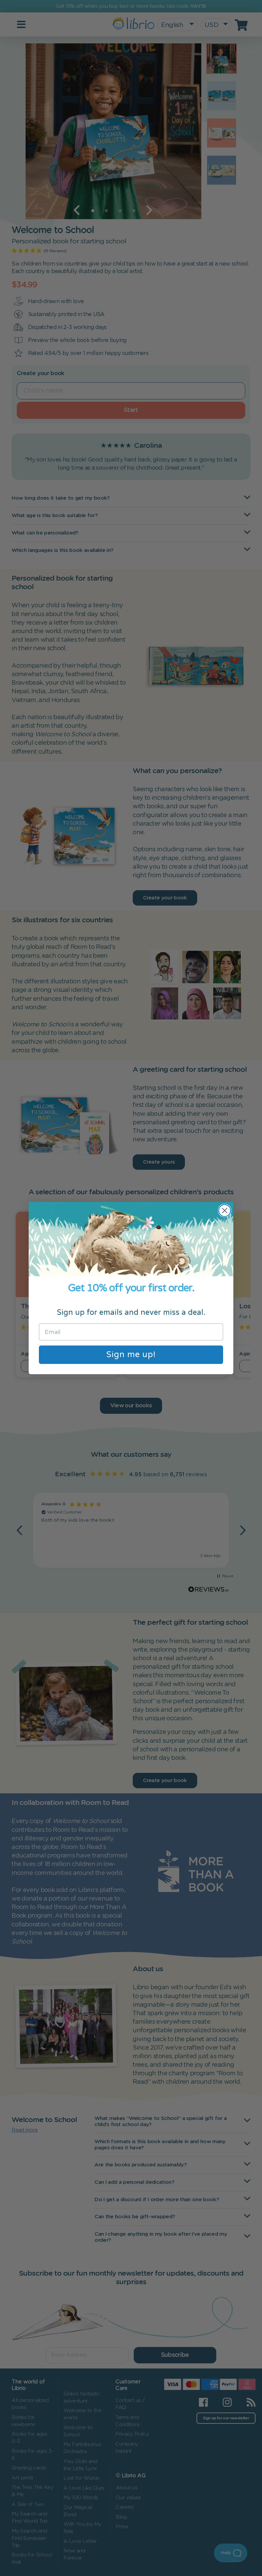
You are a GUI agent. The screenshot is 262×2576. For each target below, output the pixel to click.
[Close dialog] (225, 1211)
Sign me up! (131, 1355)
